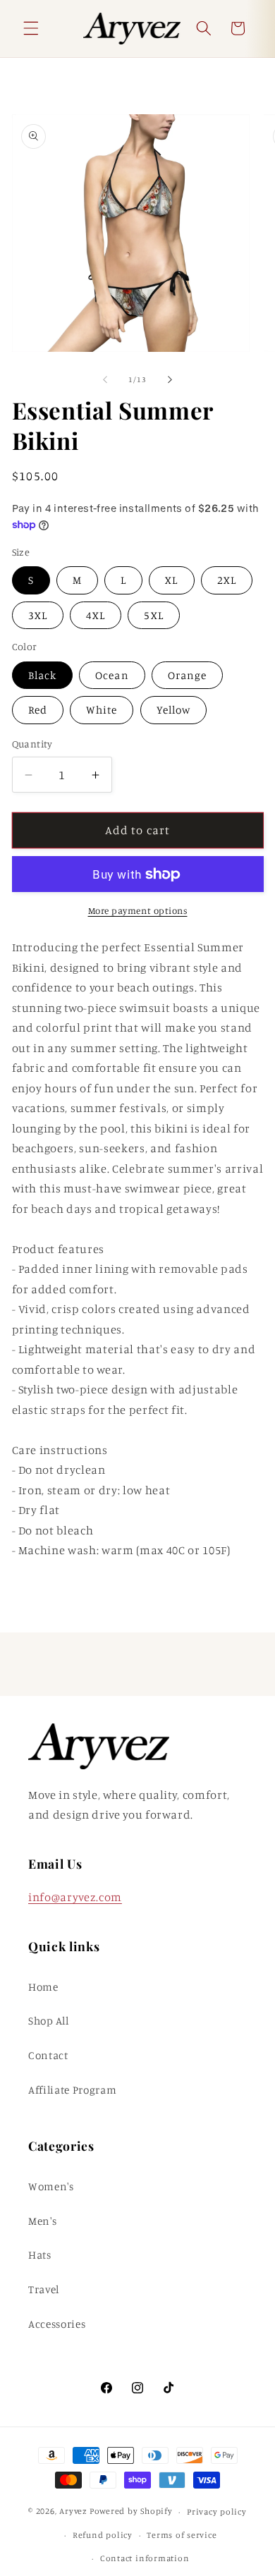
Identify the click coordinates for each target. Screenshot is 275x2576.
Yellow (174, 710)
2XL (227, 580)
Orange (188, 675)
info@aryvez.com (75, 1897)
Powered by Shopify (131, 2511)
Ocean (112, 675)
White (102, 710)
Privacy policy (217, 2511)
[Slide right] (170, 379)
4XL (96, 615)
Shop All (48, 2021)
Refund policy (103, 2535)
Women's (51, 2186)
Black (43, 675)
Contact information (145, 2558)
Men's (42, 2221)
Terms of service (182, 2535)
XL (171, 580)
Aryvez (73, 2511)
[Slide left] (105, 379)
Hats (40, 2255)
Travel (44, 2289)
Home (43, 1987)
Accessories (57, 2324)
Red (38, 710)
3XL (38, 615)
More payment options (138, 910)
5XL (153, 615)
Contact (48, 2055)
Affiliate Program (72, 2090)
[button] (31, 28)
